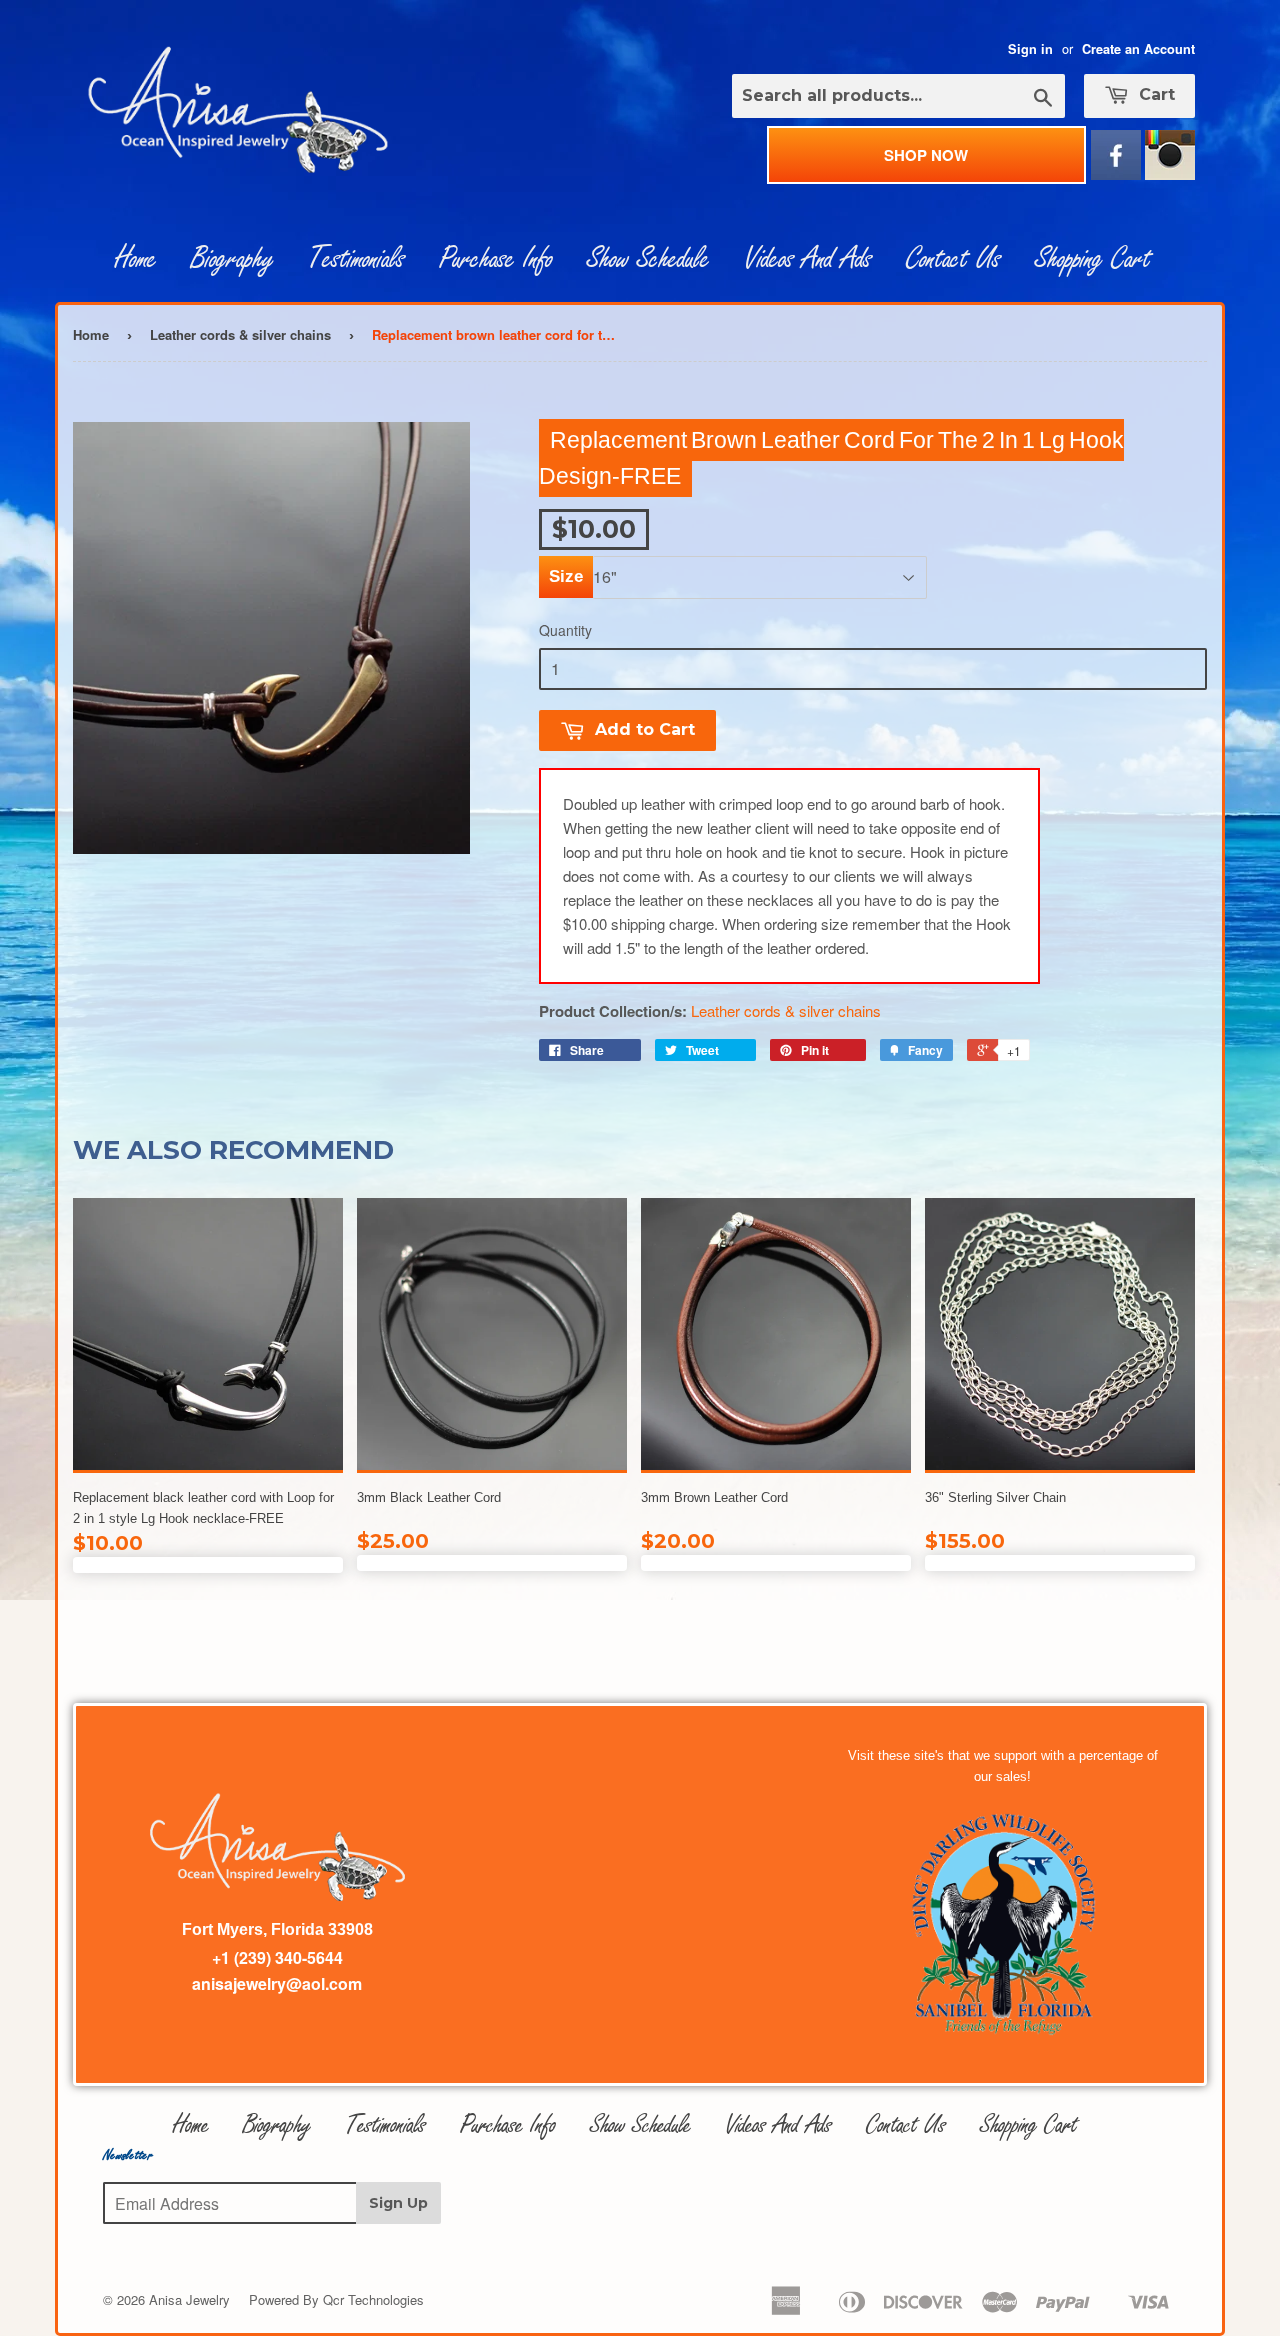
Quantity (565, 630)
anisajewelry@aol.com (277, 1983)
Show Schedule (648, 259)
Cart (1154, 94)
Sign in (1030, 49)
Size (566, 576)
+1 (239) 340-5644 (277, 1957)
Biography (232, 259)
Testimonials (356, 259)
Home (136, 259)
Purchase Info (496, 259)
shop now (926, 155)
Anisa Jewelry (189, 2299)
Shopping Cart (1093, 259)
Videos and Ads (808, 259)
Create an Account (1138, 49)
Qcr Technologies (373, 2299)
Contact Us (953, 259)
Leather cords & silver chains (240, 334)
